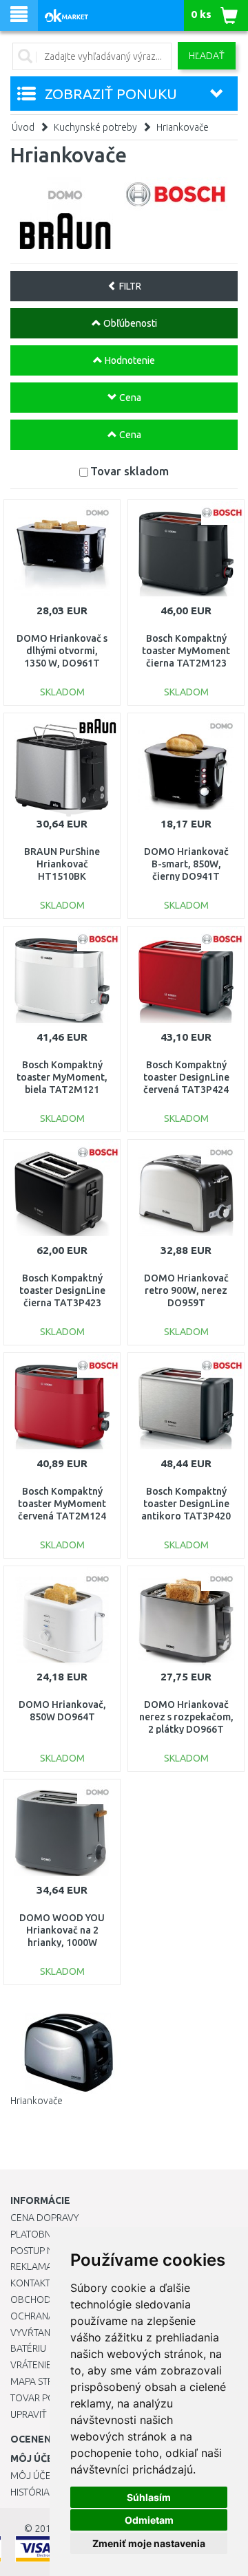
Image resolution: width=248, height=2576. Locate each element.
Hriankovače (183, 127)
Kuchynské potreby (95, 127)
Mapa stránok (44, 2381)
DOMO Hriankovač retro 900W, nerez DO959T (186, 1290)
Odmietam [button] (149, 2520)
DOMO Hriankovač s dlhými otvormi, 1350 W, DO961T (62, 651)
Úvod (23, 127)
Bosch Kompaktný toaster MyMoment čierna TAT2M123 (186, 651)
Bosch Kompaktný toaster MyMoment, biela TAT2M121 (62, 1077)
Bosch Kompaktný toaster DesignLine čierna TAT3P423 (62, 1290)
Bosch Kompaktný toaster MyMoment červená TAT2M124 (62, 1504)
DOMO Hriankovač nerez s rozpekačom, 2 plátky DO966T (186, 1717)
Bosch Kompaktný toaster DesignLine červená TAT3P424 (186, 1077)
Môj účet (33, 2476)
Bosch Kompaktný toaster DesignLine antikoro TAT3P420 (186, 1504)
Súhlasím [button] (149, 2497)
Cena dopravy (44, 2218)
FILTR (129, 286)
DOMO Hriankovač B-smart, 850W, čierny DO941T (186, 864)
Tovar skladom (130, 471)
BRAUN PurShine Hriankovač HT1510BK (62, 864)
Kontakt (30, 2283)
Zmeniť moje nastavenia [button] (149, 2543)
